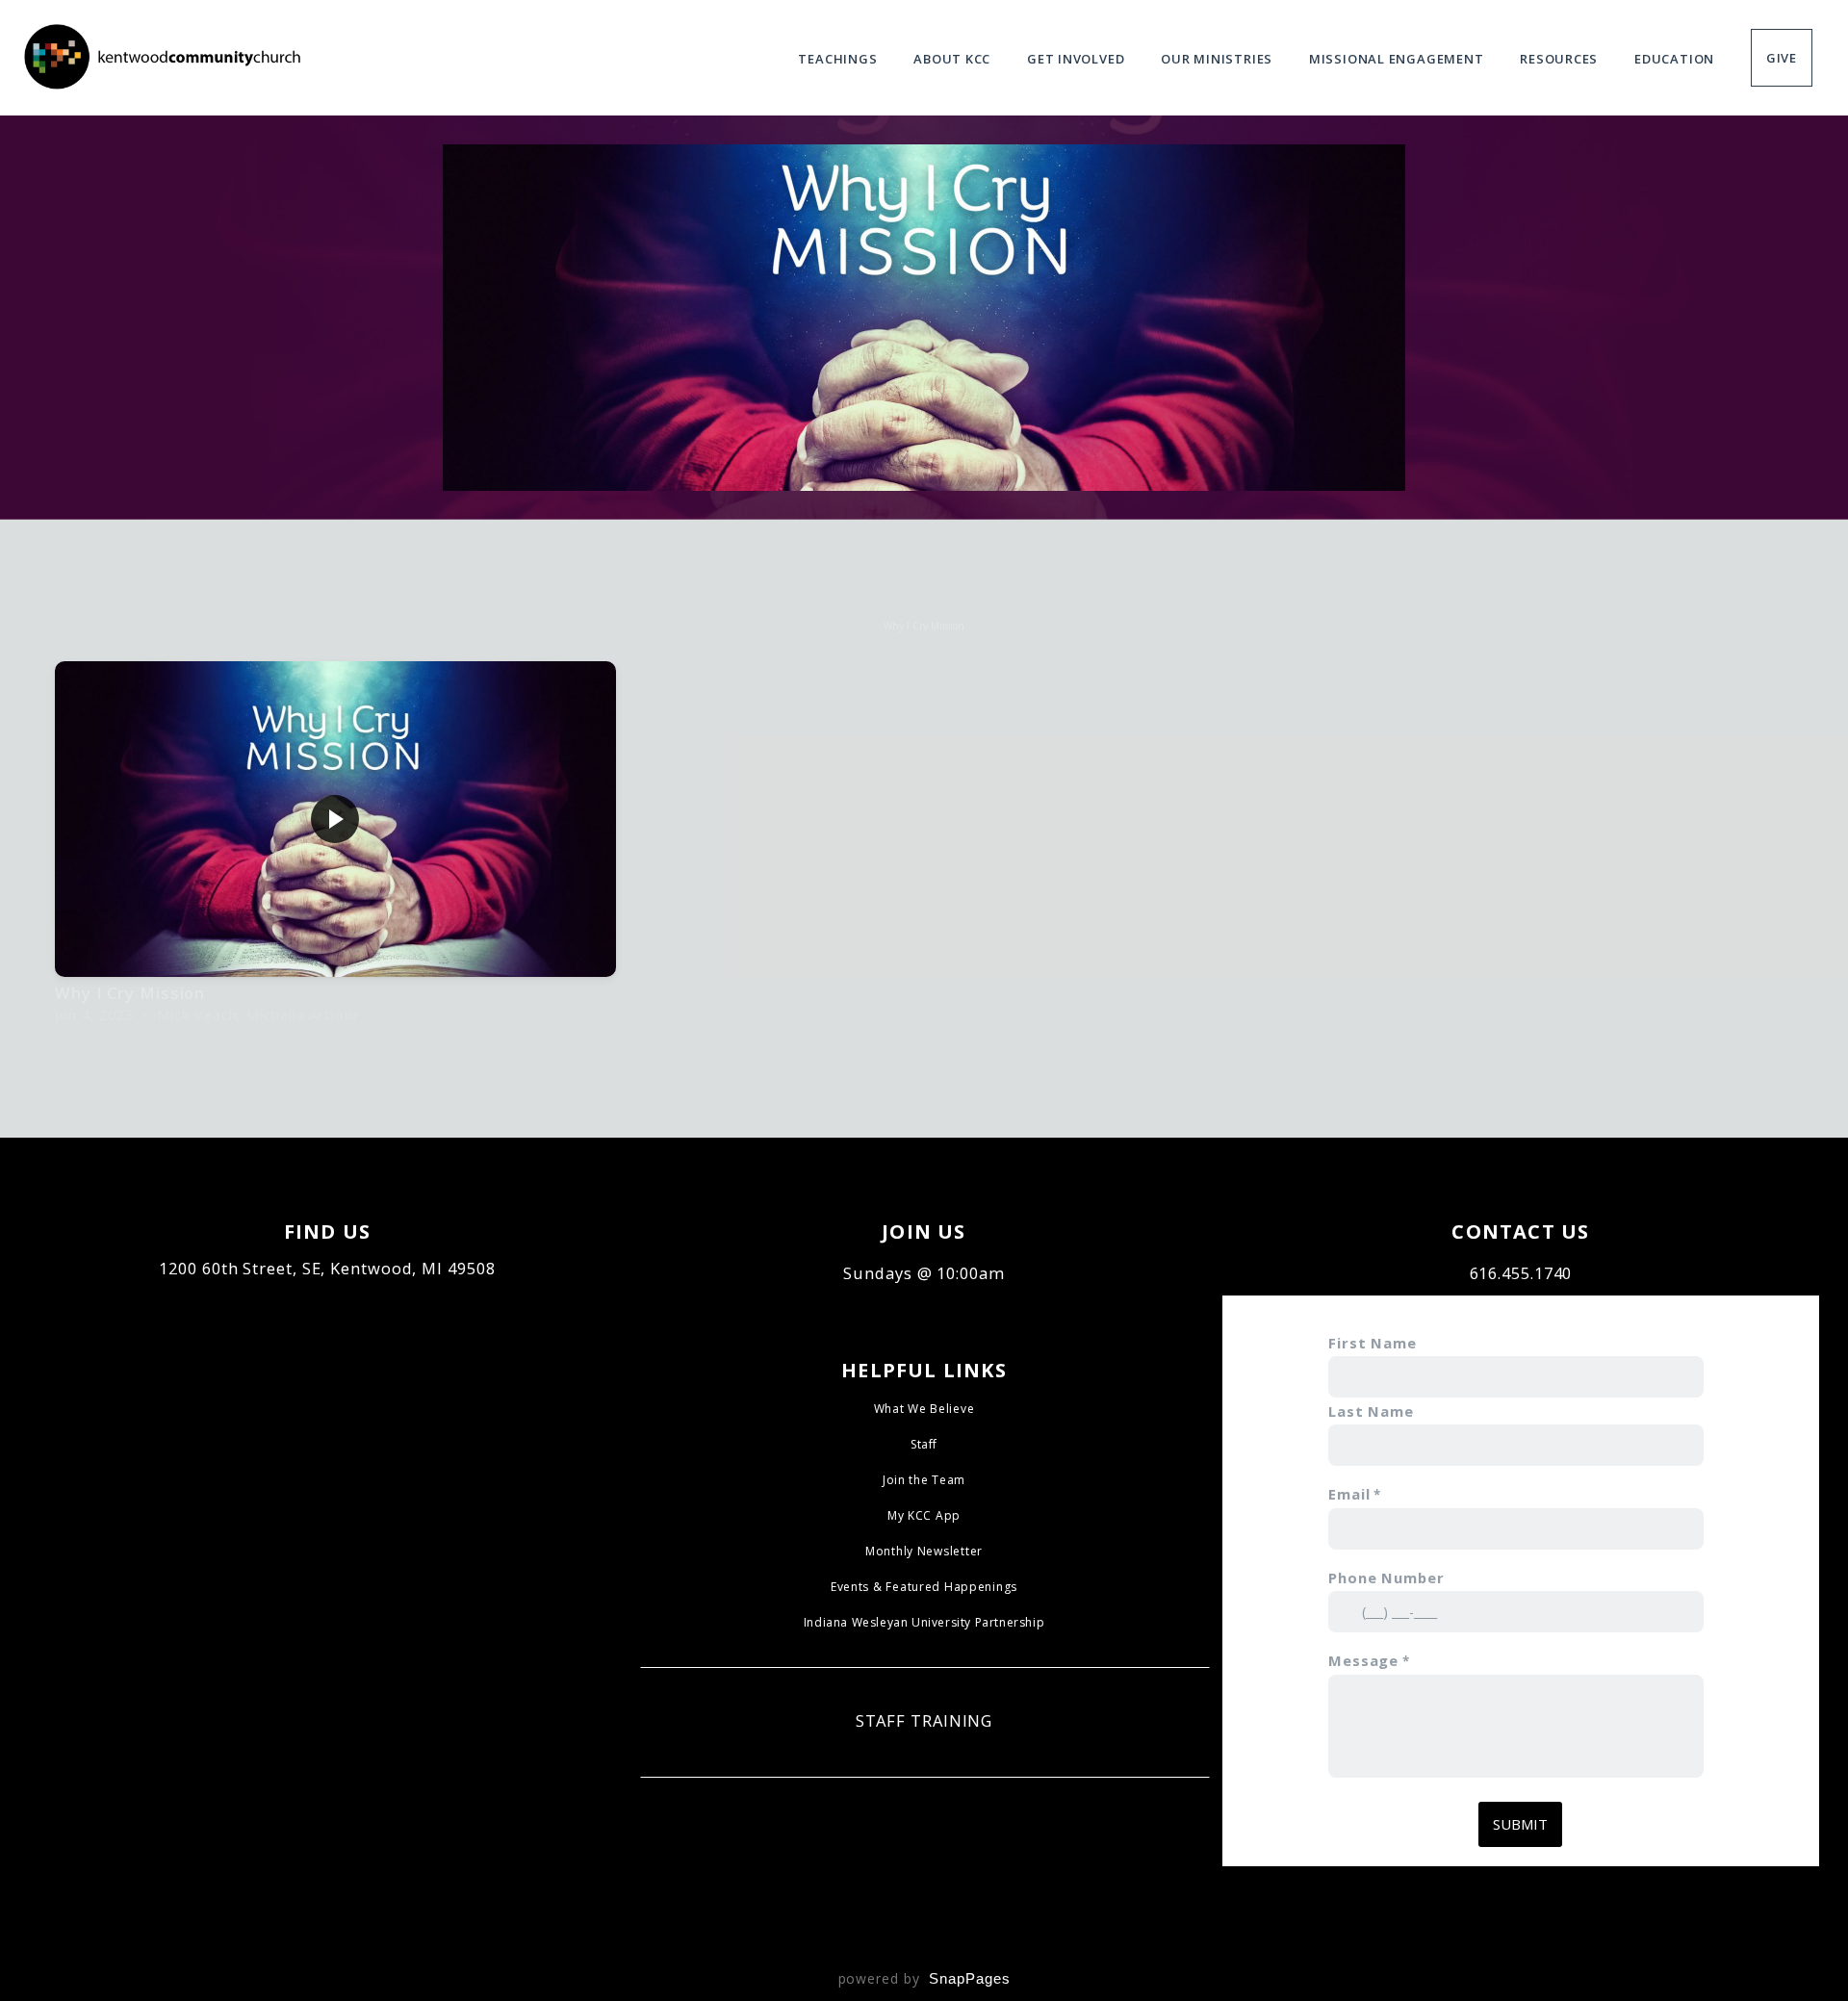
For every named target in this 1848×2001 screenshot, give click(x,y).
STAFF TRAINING (924, 1720)
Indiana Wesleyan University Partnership (924, 1622)
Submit (1520, 1824)
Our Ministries (1219, 59)
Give (1782, 58)
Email (1349, 1494)
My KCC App (924, 1515)
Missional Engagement (1398, 59)
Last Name (1371, 1411)
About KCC (954, 59)
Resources (1561, 59)
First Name (1373, 1343)
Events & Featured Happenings (924, 1587)
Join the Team (924, 1480)
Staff (924, 1444)
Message (1363, 1660)
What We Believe (924, 1409)
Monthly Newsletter (924, 1551)
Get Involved (1078, 59)
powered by (924, 1978)
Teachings (839, 59)
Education (1676, 59)
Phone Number (1386, 1578)
